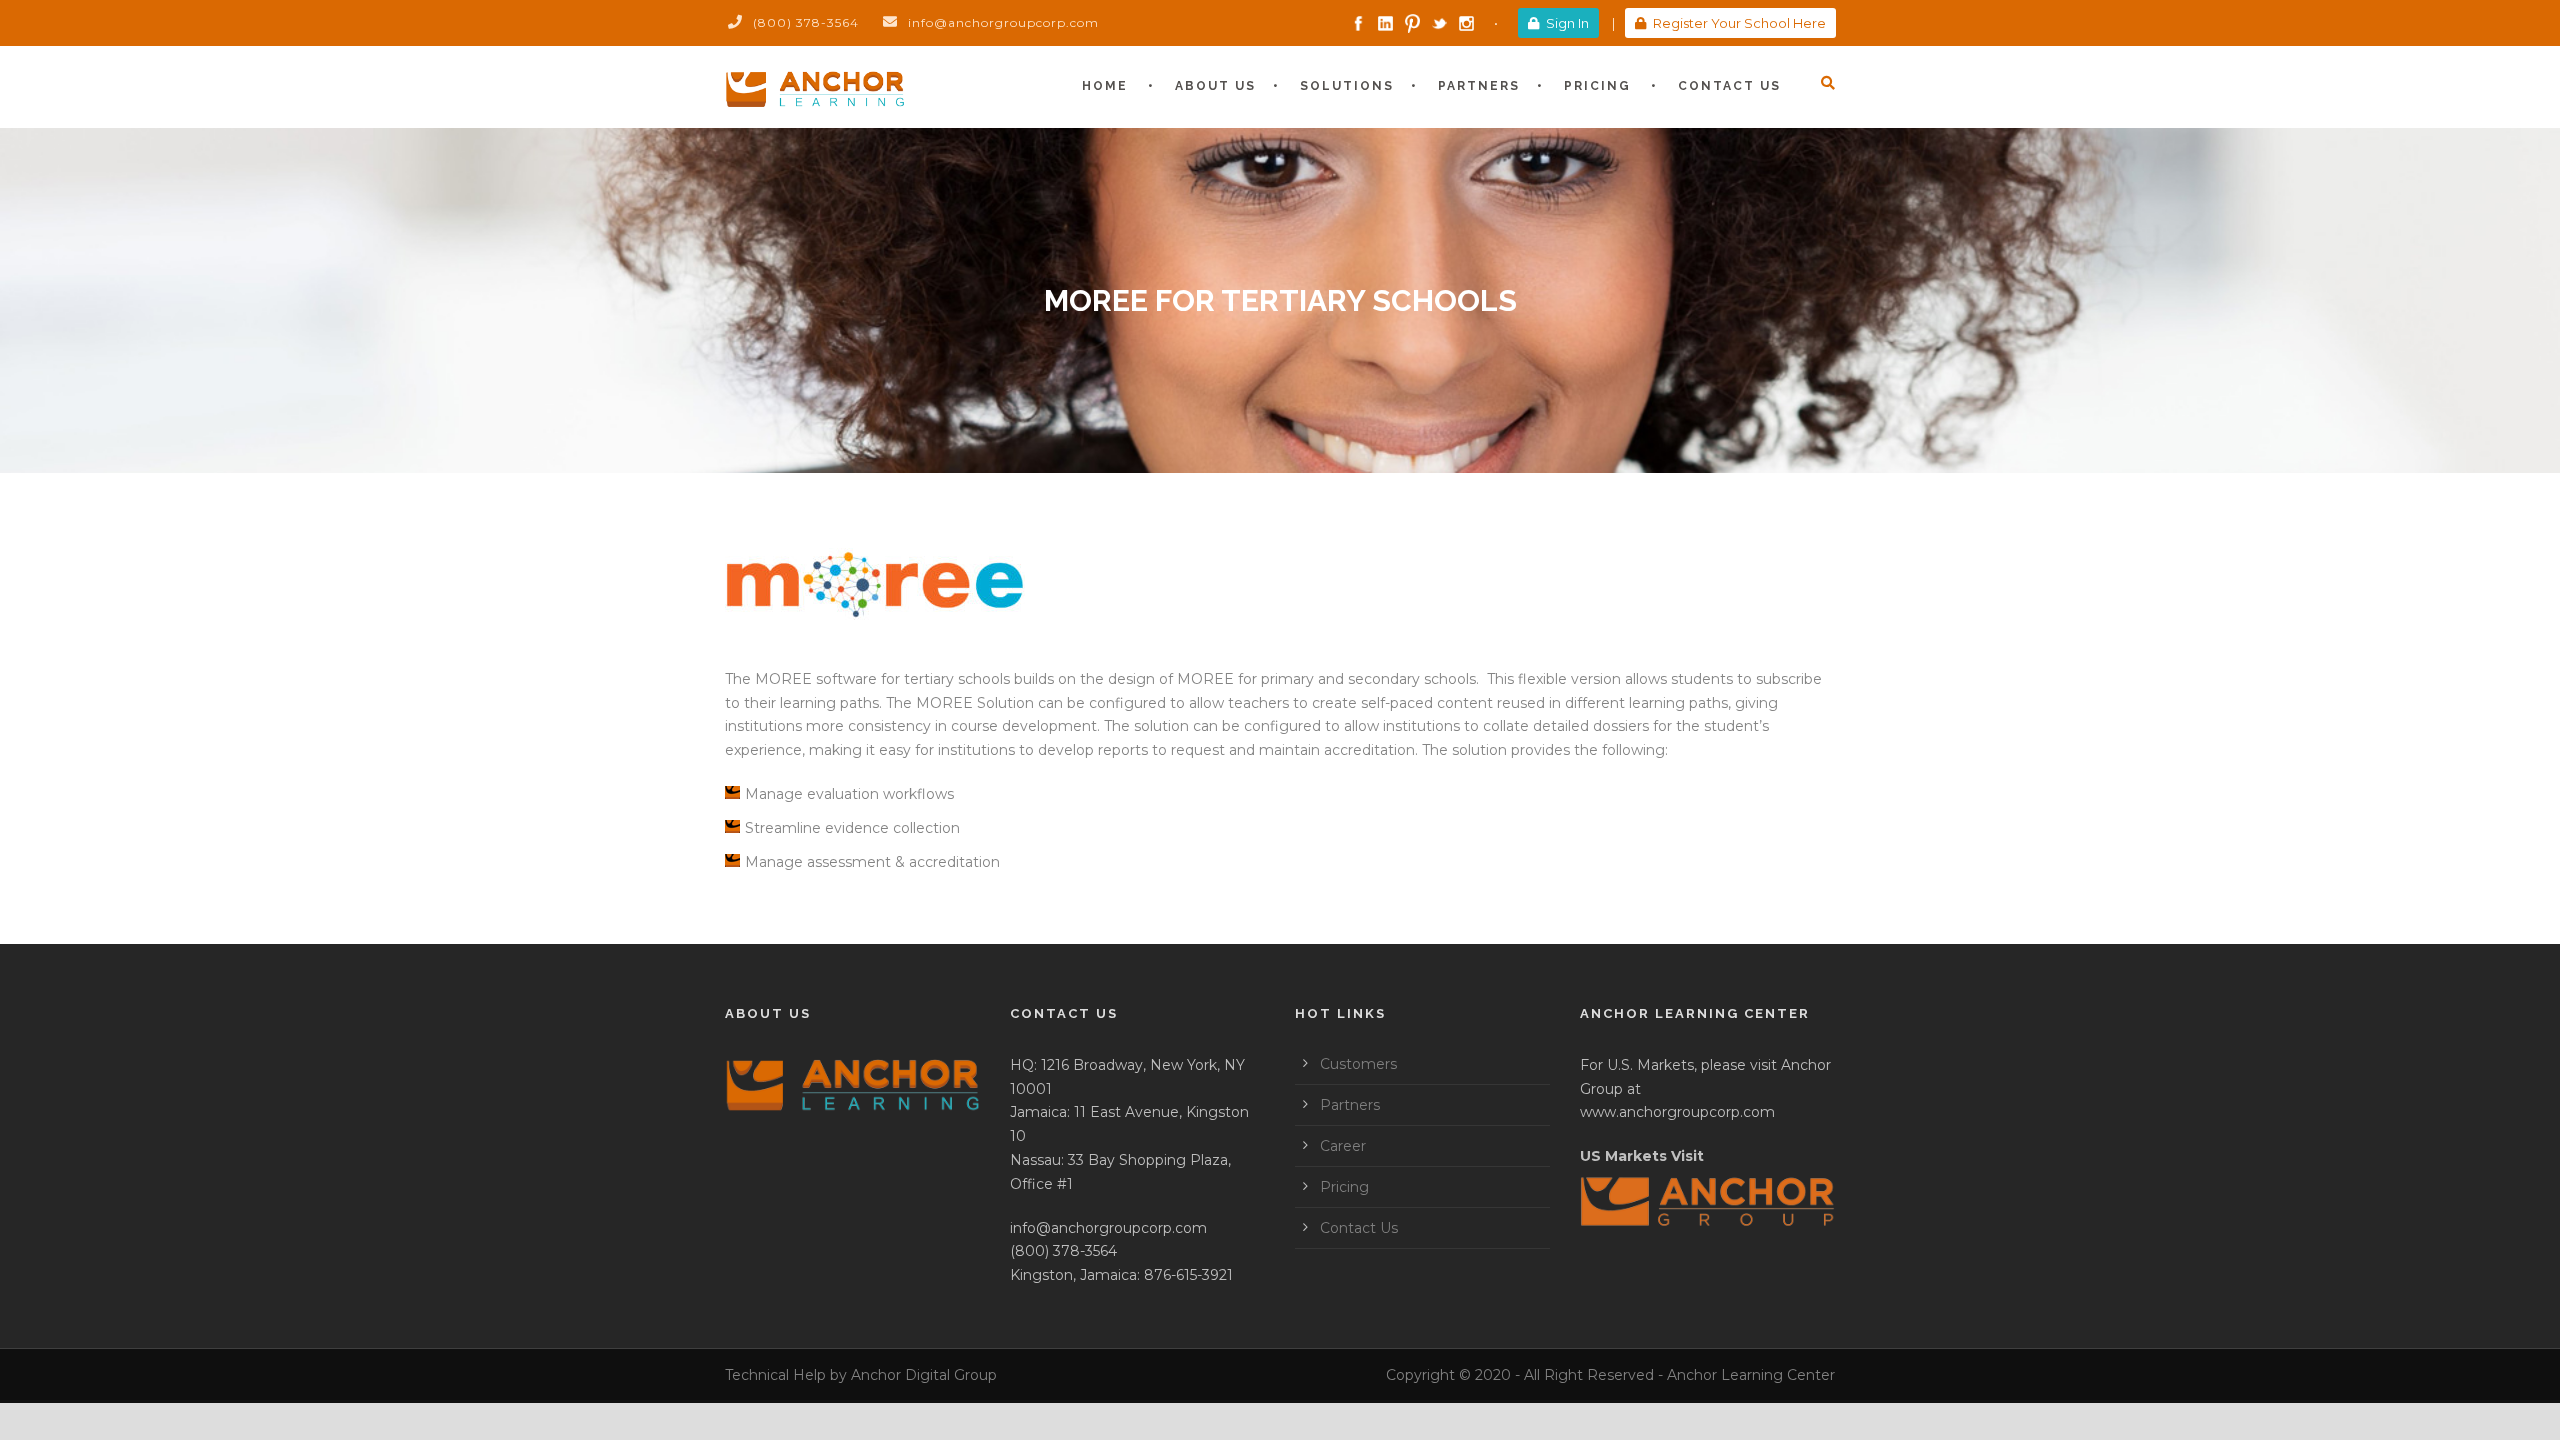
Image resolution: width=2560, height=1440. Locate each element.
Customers (1358, 1064)
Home (1105, 86)
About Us (1215, 86)
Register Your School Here (1739, 23)
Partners (1479, 86)
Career (1343, 1146)
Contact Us (1729, 86)
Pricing (1597, 86)
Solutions (1347, 86)
